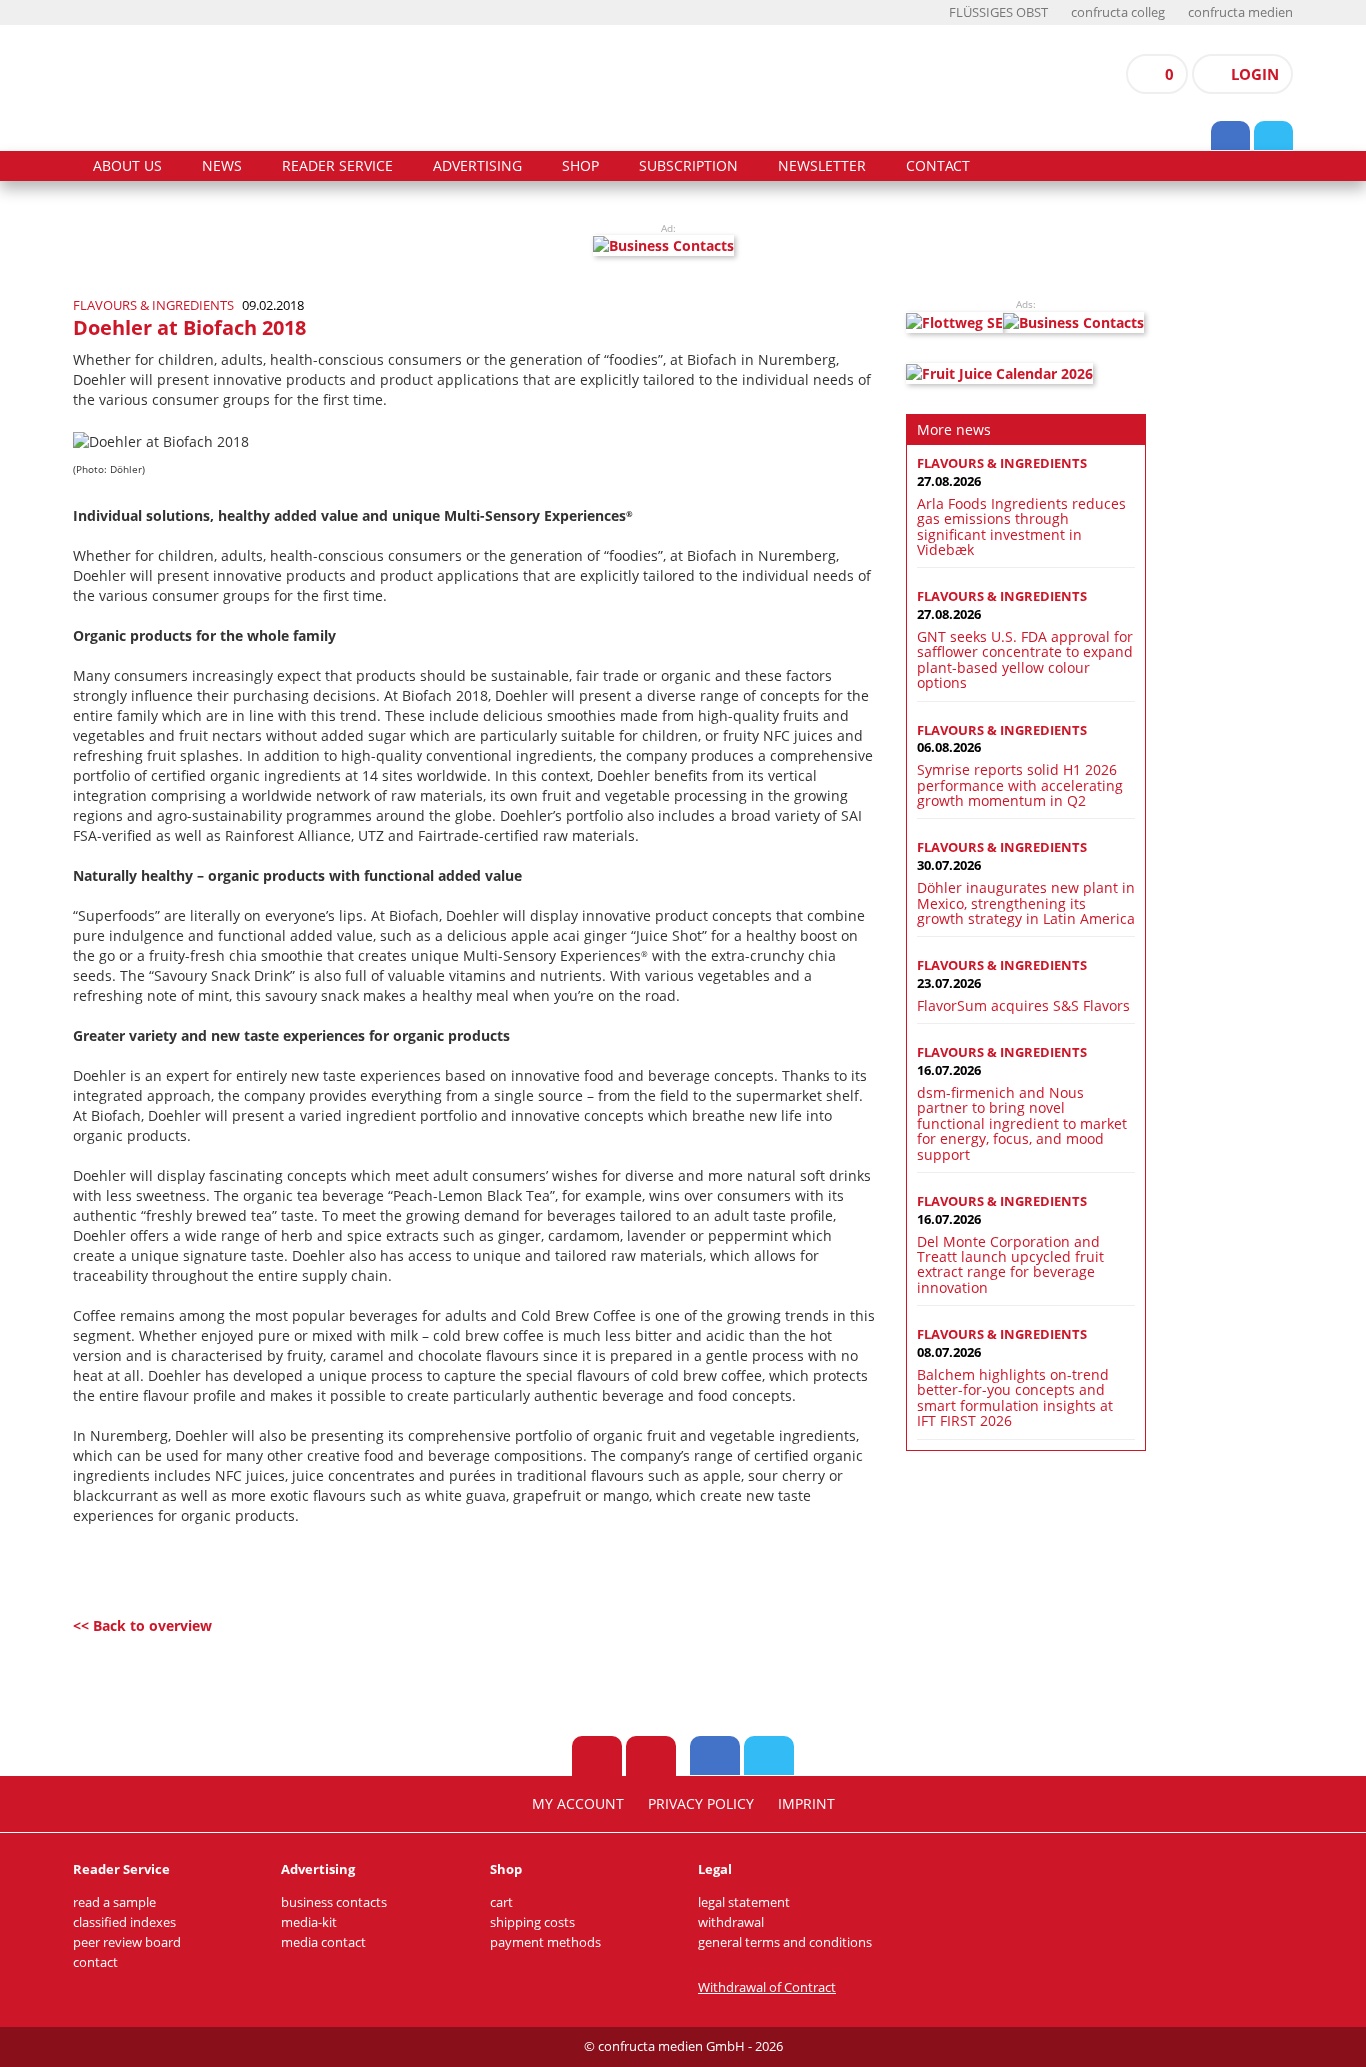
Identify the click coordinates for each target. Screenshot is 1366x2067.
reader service (337, 166)
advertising (477, 166)
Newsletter (822, 166)
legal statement (744, 1902)
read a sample (114, 1902)
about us (127, 166)
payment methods (545, 1942)
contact (938, 166)
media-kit (309, 1922)
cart (501, 1902)
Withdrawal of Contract (767, 1987)
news (222, 166)
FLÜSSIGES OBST (998, 12)
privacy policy (701, 1804)
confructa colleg (1118, 12)
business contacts (334, 1902)
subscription (688, 166)
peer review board (127, 1942)
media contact (323, 1942)
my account (578, 1804)
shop (580, 166)
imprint (806, 1804)
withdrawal (731, 1922)
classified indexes (124, 1922)
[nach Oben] (597, 1756)
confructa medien (1240, 12)
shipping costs (532, 1922)
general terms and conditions (785, 1942)
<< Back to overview (142, 1625)
